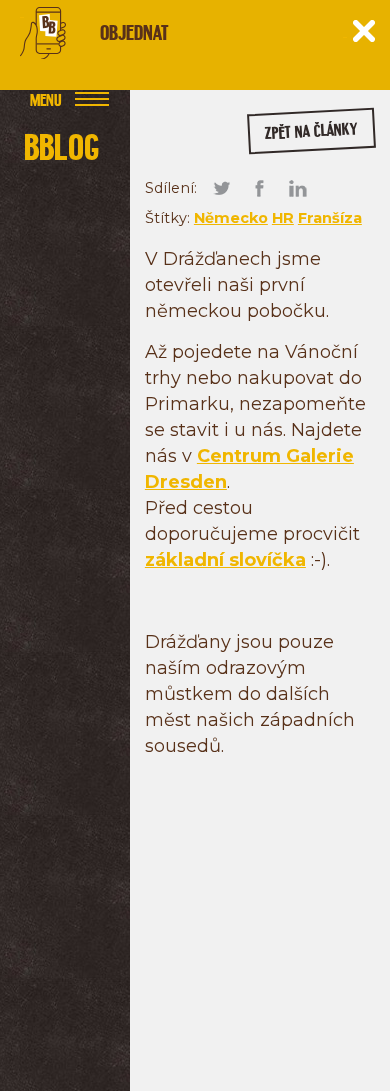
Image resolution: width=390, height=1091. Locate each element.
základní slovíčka (225, 560)
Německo (231, 218)
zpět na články (311, 131)
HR (283, 218)
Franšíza (330, 218)
